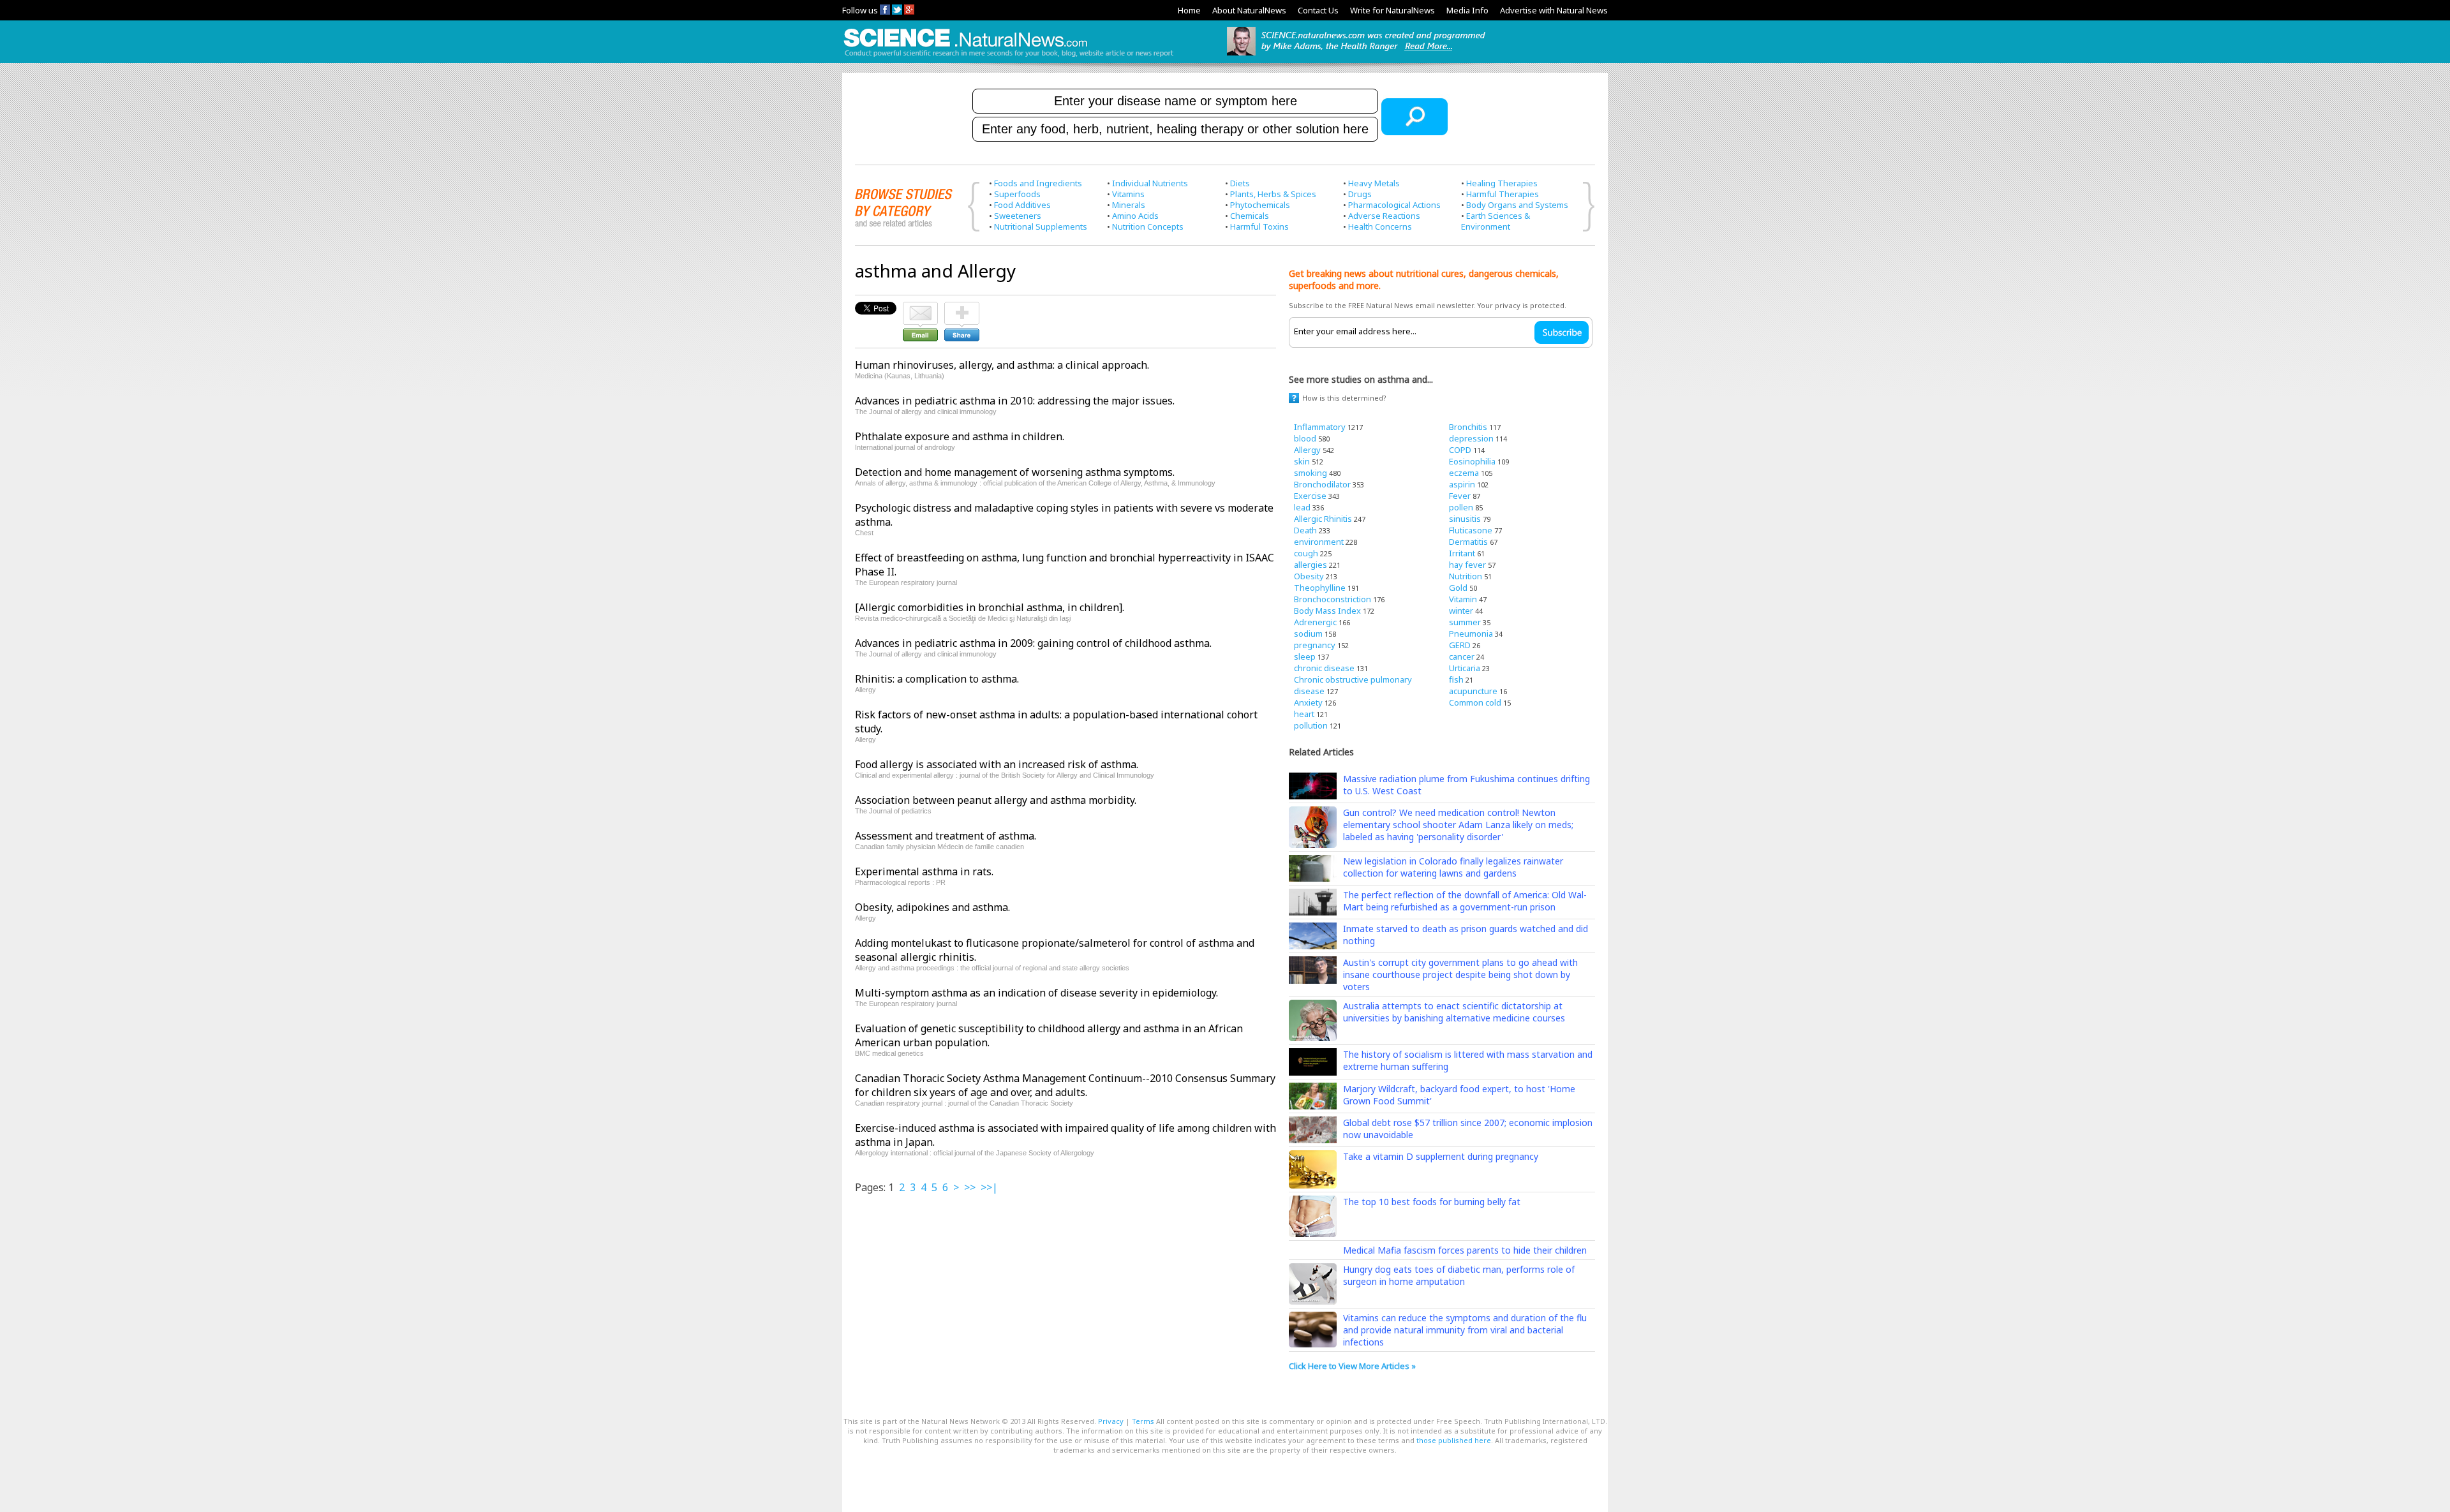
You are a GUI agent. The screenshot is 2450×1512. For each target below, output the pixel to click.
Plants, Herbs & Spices (1273, 194)
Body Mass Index (1327, 611)
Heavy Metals (1374, 183)
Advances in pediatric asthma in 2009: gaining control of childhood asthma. (1033, 643)
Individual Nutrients (1150, 183)
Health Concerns (1380, 226)
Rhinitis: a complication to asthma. (937, 679)
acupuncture (1473, 691)
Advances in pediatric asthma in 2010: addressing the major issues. (1015, 401)
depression (1471, 438)
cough (1306, 553)
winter (1461, 611)
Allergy (1307, 450)
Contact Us (1318, 10)
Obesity (1309, 576)
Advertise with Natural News (1554, 10)
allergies (1310, 565)
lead (1302, 507)
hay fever (1467, 565)
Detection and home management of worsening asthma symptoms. (1015, 472)
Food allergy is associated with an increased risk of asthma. (997, 764)
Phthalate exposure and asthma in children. (960, 436)
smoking (1310, 473)
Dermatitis (1468, 542)
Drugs (1360, 194)
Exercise (1310, 496)
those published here (1454, 1440)
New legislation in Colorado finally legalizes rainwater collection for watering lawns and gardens (1453, 867)
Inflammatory (1320, 427)
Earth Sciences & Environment (1496, 221)
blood (1305, 438)
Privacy (1111, 1421)
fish (1456, 679)
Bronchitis (1468, 427)
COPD (1460, 450)
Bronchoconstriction (1333, 599)
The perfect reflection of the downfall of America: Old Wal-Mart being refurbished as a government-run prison (1465, 901)
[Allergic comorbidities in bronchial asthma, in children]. (990, 607)
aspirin (1462, 484)
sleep (1305, 656)
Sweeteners (1018, 216)
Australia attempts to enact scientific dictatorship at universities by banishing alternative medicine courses (1454, 1012)
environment (1319, 542)
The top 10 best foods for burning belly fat (1432, 1202)
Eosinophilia (1472, 461)
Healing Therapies (1502, 183)
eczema (1464, 473)
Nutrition (1466, 576)
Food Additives (1022, 205)
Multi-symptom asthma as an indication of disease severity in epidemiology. (1036, 993)
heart (1304, 714)
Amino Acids (1135, 216)
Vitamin (1463, 599)
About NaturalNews (1249, 10)
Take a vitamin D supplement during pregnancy (1441, 1156)
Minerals (1129, 205)
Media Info (1467, 10)
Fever (1460, 496)
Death (1305, 530)
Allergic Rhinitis (1323, 519)
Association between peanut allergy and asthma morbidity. (996, 800)
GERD (1460, 645)
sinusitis (1465, 519)
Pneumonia (1471, 634)
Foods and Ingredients (1038, 183)
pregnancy (1315, 645)
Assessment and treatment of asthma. (946, 836)
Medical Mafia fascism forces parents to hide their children (1465, 1250)
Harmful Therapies (1503, 194)
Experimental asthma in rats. (924, 871)
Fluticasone (1471, 530)
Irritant (1462, 553)
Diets (1240, 183)
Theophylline (1320, 588)
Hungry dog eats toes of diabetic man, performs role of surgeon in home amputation (1459, 1275)
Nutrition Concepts (1148, 226)
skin (1302, 461)
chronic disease (1324, 668)
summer (1465, 622)
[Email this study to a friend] (920, 308)
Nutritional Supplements (1041, 226)
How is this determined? (1344, 398)
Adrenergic (1315, 622)
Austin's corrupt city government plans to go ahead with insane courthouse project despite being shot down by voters (1460, 975)
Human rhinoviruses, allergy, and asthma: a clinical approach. (1002, 365)
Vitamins (1128, 194)
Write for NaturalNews (1392, 10)
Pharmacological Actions (1394, 205)
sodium (1308, 634)
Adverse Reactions (1384, 216)
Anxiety (1308, 702)
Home (1189, 10)
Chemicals (1250, 216)
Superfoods (1017, 194)
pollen (1461, 507)
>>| (989, 1187)
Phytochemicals (1260, 205)
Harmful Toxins (1259, 226)
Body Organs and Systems (1517, 205)
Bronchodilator (1322, 484)
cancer (1462, 656)
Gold (1458, 588)
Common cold (1475, 702)
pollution (1311, 725)
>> (970, 1187)
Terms (1143, 1421)
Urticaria (1465, 668)
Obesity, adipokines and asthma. (932, 907)
